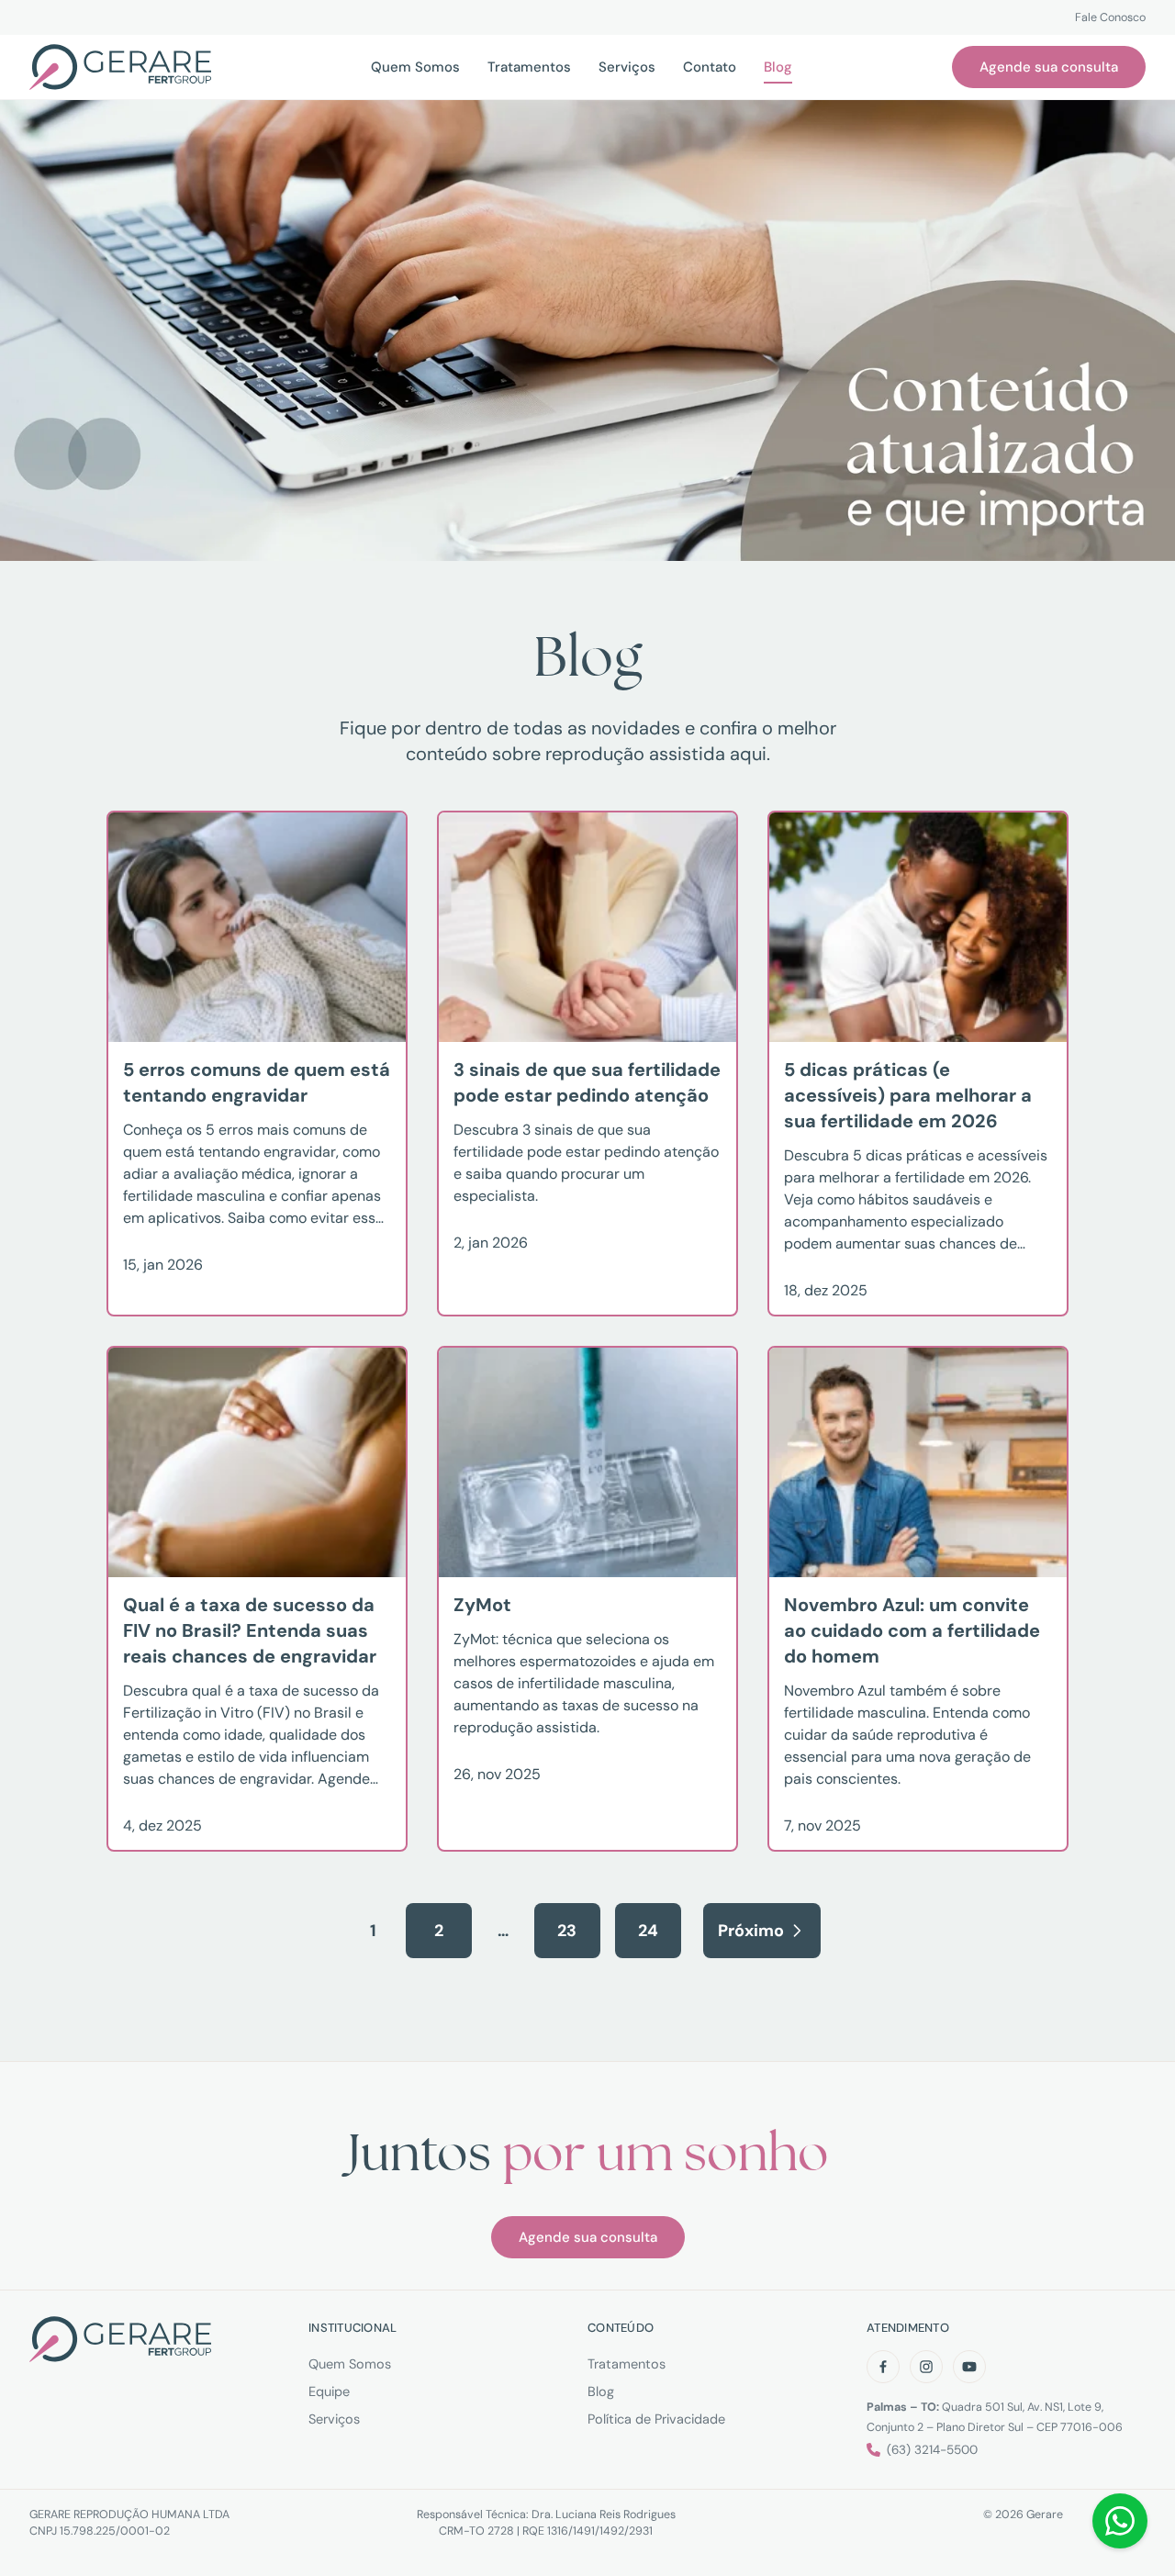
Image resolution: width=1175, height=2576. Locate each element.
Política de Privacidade (656, 2419)
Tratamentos (627, 2364)
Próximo (751, 1931)
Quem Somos (350, 2364)
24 (648, 1931)
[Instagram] (926, 2367)
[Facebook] (883, 2367)
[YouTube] (969, 2367)
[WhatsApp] (1120, 2521)
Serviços (334, 2419)
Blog (601, 2391)
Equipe (329, 2391)
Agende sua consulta (1049, 67)
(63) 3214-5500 (932, 2450)
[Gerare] (120, 67)
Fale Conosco (1110, 17)
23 (567, 1931)
